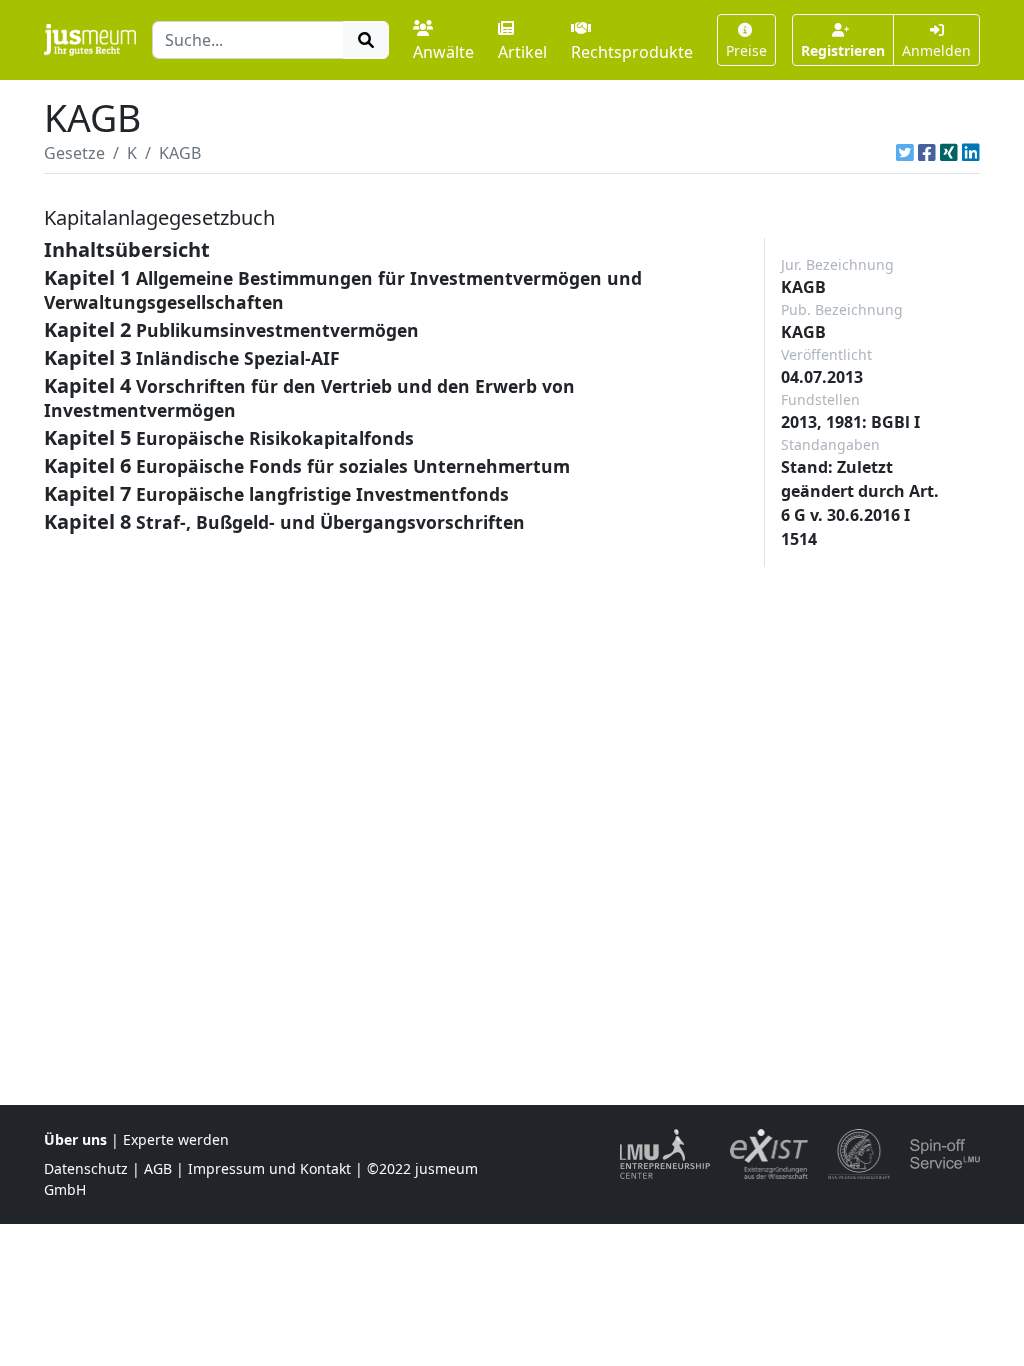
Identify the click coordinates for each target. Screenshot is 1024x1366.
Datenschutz (86, 1168)
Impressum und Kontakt (269, 1168)
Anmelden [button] (936, 50)
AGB (158, 1168)
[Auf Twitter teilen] (905, 153)
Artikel (522, 52)
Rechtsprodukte (632, 52)
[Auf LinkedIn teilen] (971, 153)
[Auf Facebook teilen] (927, 153)
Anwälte (443, 52)
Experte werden (176, 1139)
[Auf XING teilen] (949, 153)
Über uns (75, 1139)
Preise (746, 50)
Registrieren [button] (843, 50)
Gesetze (74, 153)
